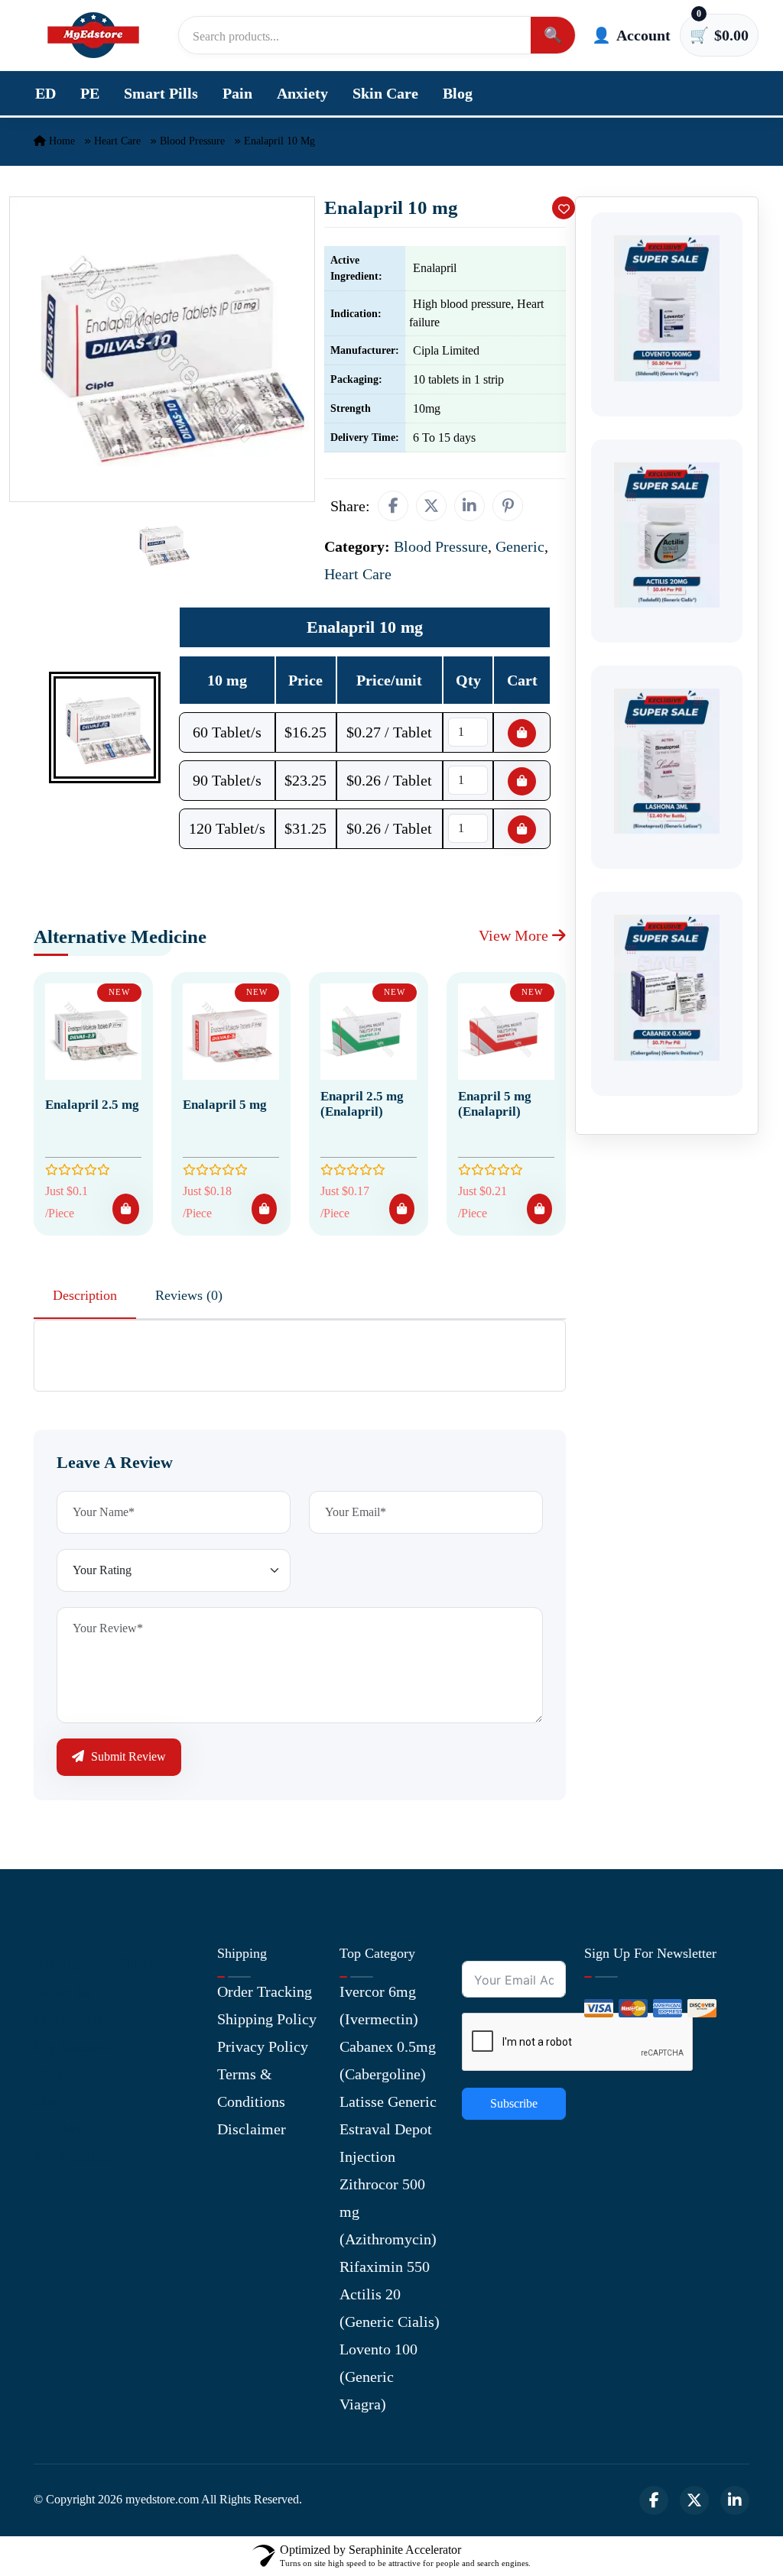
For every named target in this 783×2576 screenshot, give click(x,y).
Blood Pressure (192, 141)
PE (90, 93)
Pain (237, 93)
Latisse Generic (388, 2101)
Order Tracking (265, 1991)
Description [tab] (85, 1295)
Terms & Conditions (251, 2088)
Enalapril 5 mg (225, 1105)
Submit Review (127, 1756)
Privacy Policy (263, 2046)
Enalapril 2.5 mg (92, 1105)
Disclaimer (252, 2129)
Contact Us (68, 2019)
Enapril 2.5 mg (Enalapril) (362, 1104)
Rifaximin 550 (385, 2267)
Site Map (62, 2129)
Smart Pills (161, 93)
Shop (49, 2101)
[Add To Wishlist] (564, 208)
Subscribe (514, 2103)
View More (515, 935)
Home (60, 141)
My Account (72, 2046)
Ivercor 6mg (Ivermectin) (379, 2005)
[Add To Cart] (126, 1209)
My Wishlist (72, 2156)
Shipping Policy (267, 2019)
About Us (63, 1991)
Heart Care (117, 141)
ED (45, 93)
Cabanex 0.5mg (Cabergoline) (388, 2060)
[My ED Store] (93, 35)
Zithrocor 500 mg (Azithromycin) (388, 2211)
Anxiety (302, 93)
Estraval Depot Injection (386, 2143)
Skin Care (385, 93)
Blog (458, 93)
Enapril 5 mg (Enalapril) (495, 1104)
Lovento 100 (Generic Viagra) (379, 2377)
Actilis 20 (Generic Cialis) (390, 2308)
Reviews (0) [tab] (189, 1295)
